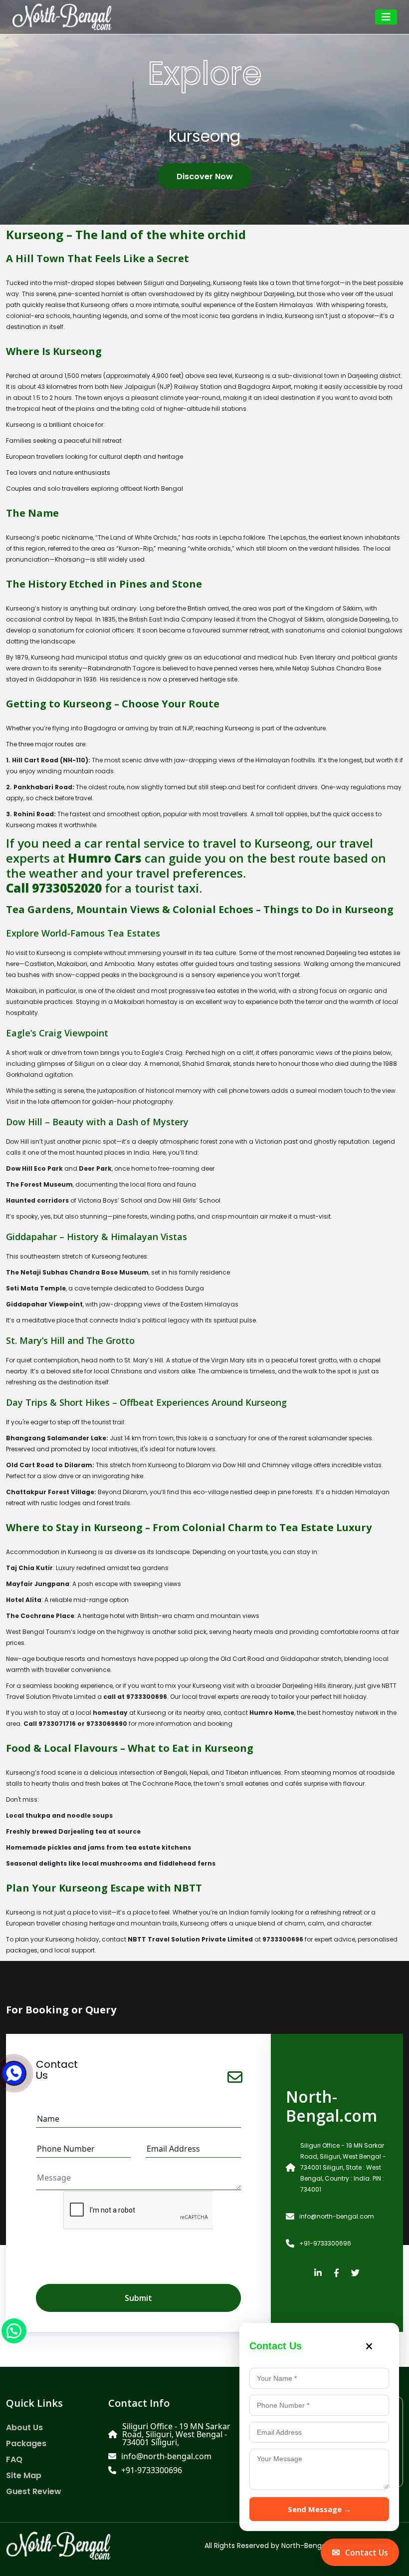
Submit (138, 2298)
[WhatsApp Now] (14, 2330)
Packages (26, 2444)
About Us (24, 2428)
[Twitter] (355, 2273)
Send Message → (319, 2509)
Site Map (24, 2476)
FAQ (14, 2460)
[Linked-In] (318, 2273)
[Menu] (386, 17)
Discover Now (205, 176)
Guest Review (34, 2492)
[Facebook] (336, 2273)
